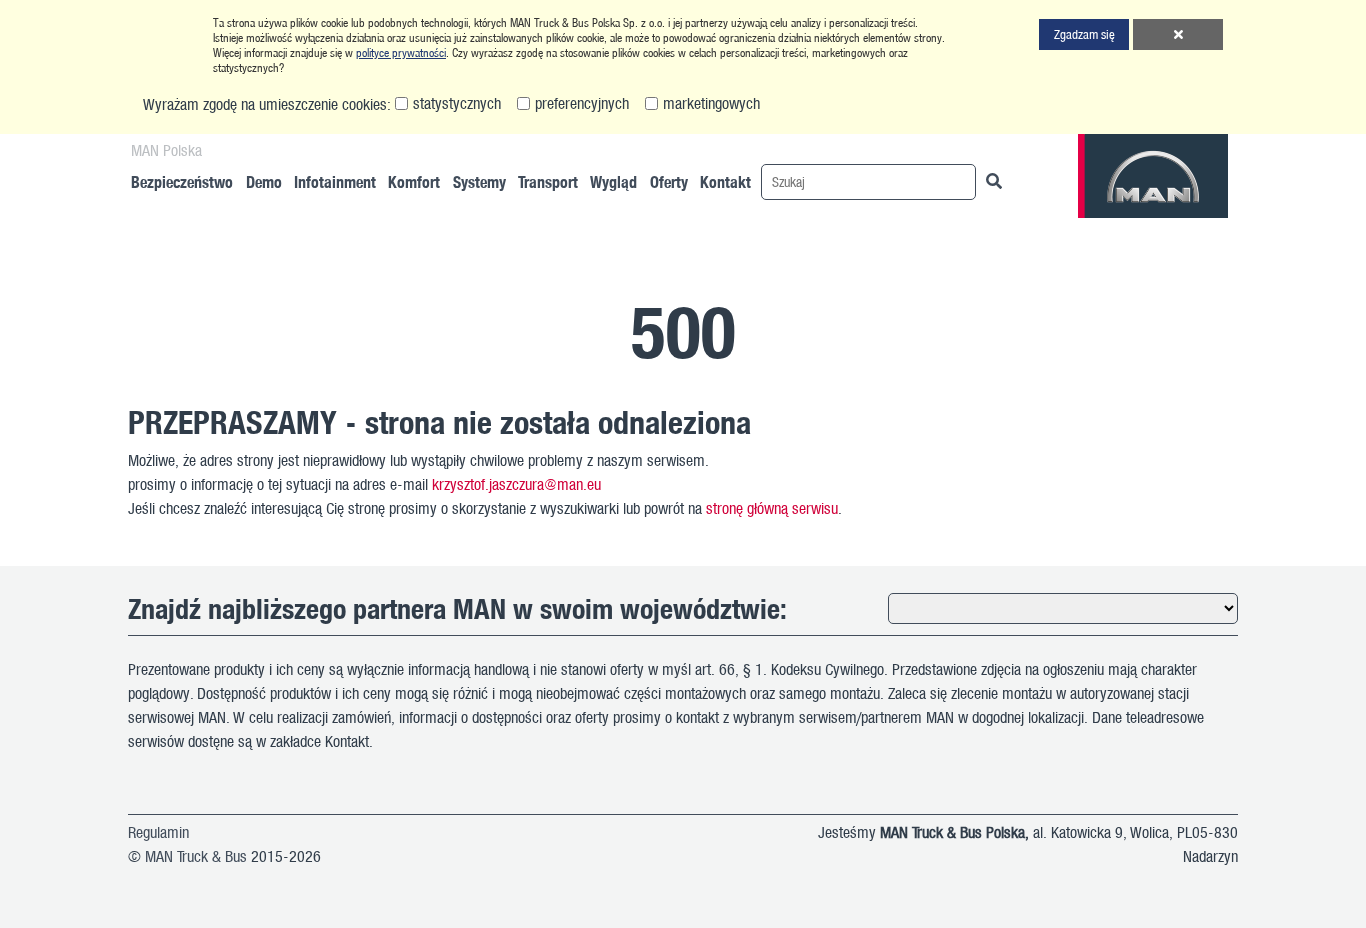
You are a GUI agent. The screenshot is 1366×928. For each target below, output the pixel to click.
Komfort (414, 181)
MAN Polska (166, 150)
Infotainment (335, 181)
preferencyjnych (582, 103)
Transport (548, 181)
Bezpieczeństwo (182, 181)
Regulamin (158, 832)
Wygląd (613, 181)
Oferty (669, 181)
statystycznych (457, 103)
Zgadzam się (1084, 34)
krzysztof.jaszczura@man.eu (516, 484)
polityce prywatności (401, 52)
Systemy (479, 181)
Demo (264, 181)
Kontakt (725, 181)
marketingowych (711, 103)
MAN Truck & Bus (196, 856)
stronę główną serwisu (772, 508)
